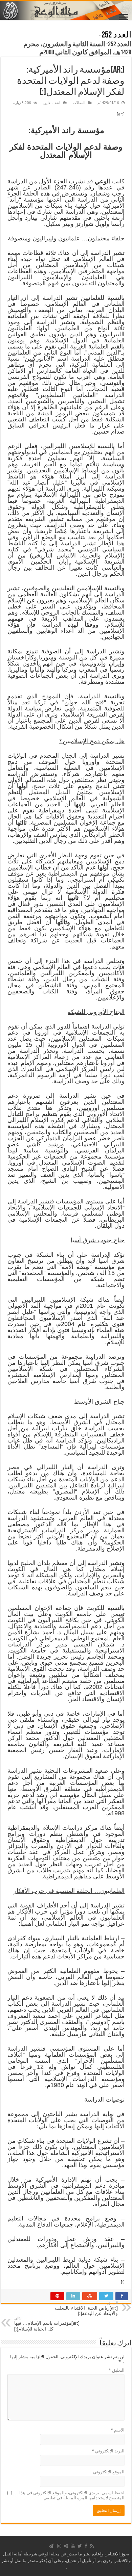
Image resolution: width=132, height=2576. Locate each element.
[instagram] (59, 2546)
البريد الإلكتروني (108, 2451)
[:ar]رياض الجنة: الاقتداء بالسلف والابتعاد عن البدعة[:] (86, 2308)
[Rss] (92, 2546)
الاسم (118, 2430)
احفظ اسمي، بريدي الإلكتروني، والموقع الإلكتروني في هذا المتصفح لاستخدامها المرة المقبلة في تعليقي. (72, 2495)
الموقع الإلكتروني (109, 2472)
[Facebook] (86, 2546)
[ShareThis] (66, 2546)
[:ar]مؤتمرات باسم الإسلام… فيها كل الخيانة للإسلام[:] (47, 2324)
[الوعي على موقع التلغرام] (51, 2546)
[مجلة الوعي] (66, 10)
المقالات (79, 103)
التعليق (117, 2370)
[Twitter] (80, 2546)
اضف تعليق (52, 103)
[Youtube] (73, 2546)
